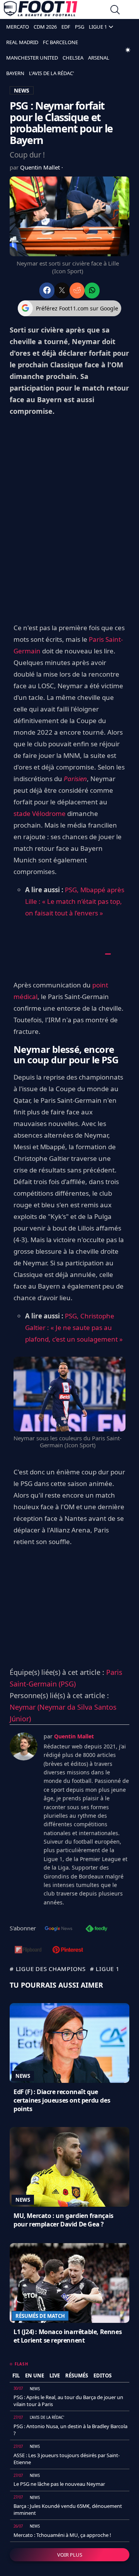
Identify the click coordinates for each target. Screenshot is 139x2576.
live (55, 2375)
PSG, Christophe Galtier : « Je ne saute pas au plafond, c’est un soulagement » (74, 1327)
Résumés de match (40, 2316)
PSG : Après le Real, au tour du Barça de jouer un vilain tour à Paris (68, 2401)
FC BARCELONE (60, 42)
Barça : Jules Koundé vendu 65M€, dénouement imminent (68, 2509)
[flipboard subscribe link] (28, 1950)
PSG (80, 27)
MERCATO (18, 27)
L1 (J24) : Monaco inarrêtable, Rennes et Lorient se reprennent (68, 2336)
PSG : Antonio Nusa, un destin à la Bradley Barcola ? (70, 2430)
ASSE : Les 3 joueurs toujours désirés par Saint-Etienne (67, 2459)
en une (35, 2375)
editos (103, 2375)
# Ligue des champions (48, 1969)
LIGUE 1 (98, 27)
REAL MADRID (22, 42)
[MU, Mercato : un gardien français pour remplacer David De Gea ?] (69, 2167)
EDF (66, 27)
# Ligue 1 (105, 1969)
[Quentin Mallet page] (24, 1746)
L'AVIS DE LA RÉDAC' (52, 73)
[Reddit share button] (77, 291)
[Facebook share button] (47, 291)
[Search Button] (115, 11)
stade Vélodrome (40, 813)
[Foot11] (41, 10)
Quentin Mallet (41, 167)
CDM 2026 (45, 27)
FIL (16, 2375)
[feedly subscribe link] (97, 1929)
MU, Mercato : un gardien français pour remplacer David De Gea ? (64, 2220)
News (23, 2076)
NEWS (22, 90)
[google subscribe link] (59, 1929)
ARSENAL (99, 58)
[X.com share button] (62, 291)
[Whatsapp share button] (92, 291)
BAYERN (15, 73)
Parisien (75, 779)
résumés (77, 2375)
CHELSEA (73, 58)
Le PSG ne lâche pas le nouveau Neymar (59, 2484)
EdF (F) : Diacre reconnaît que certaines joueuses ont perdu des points (62, 2100)
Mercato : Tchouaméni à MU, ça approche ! (62, 2535)
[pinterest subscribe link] (68, 1950)
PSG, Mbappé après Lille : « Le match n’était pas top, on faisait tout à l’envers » (75, 901)
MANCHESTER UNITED (32, 58)
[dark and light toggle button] (128, 50)
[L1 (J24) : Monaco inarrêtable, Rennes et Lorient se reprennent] (69, 2283)
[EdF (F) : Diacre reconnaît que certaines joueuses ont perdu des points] (69, 2043)
